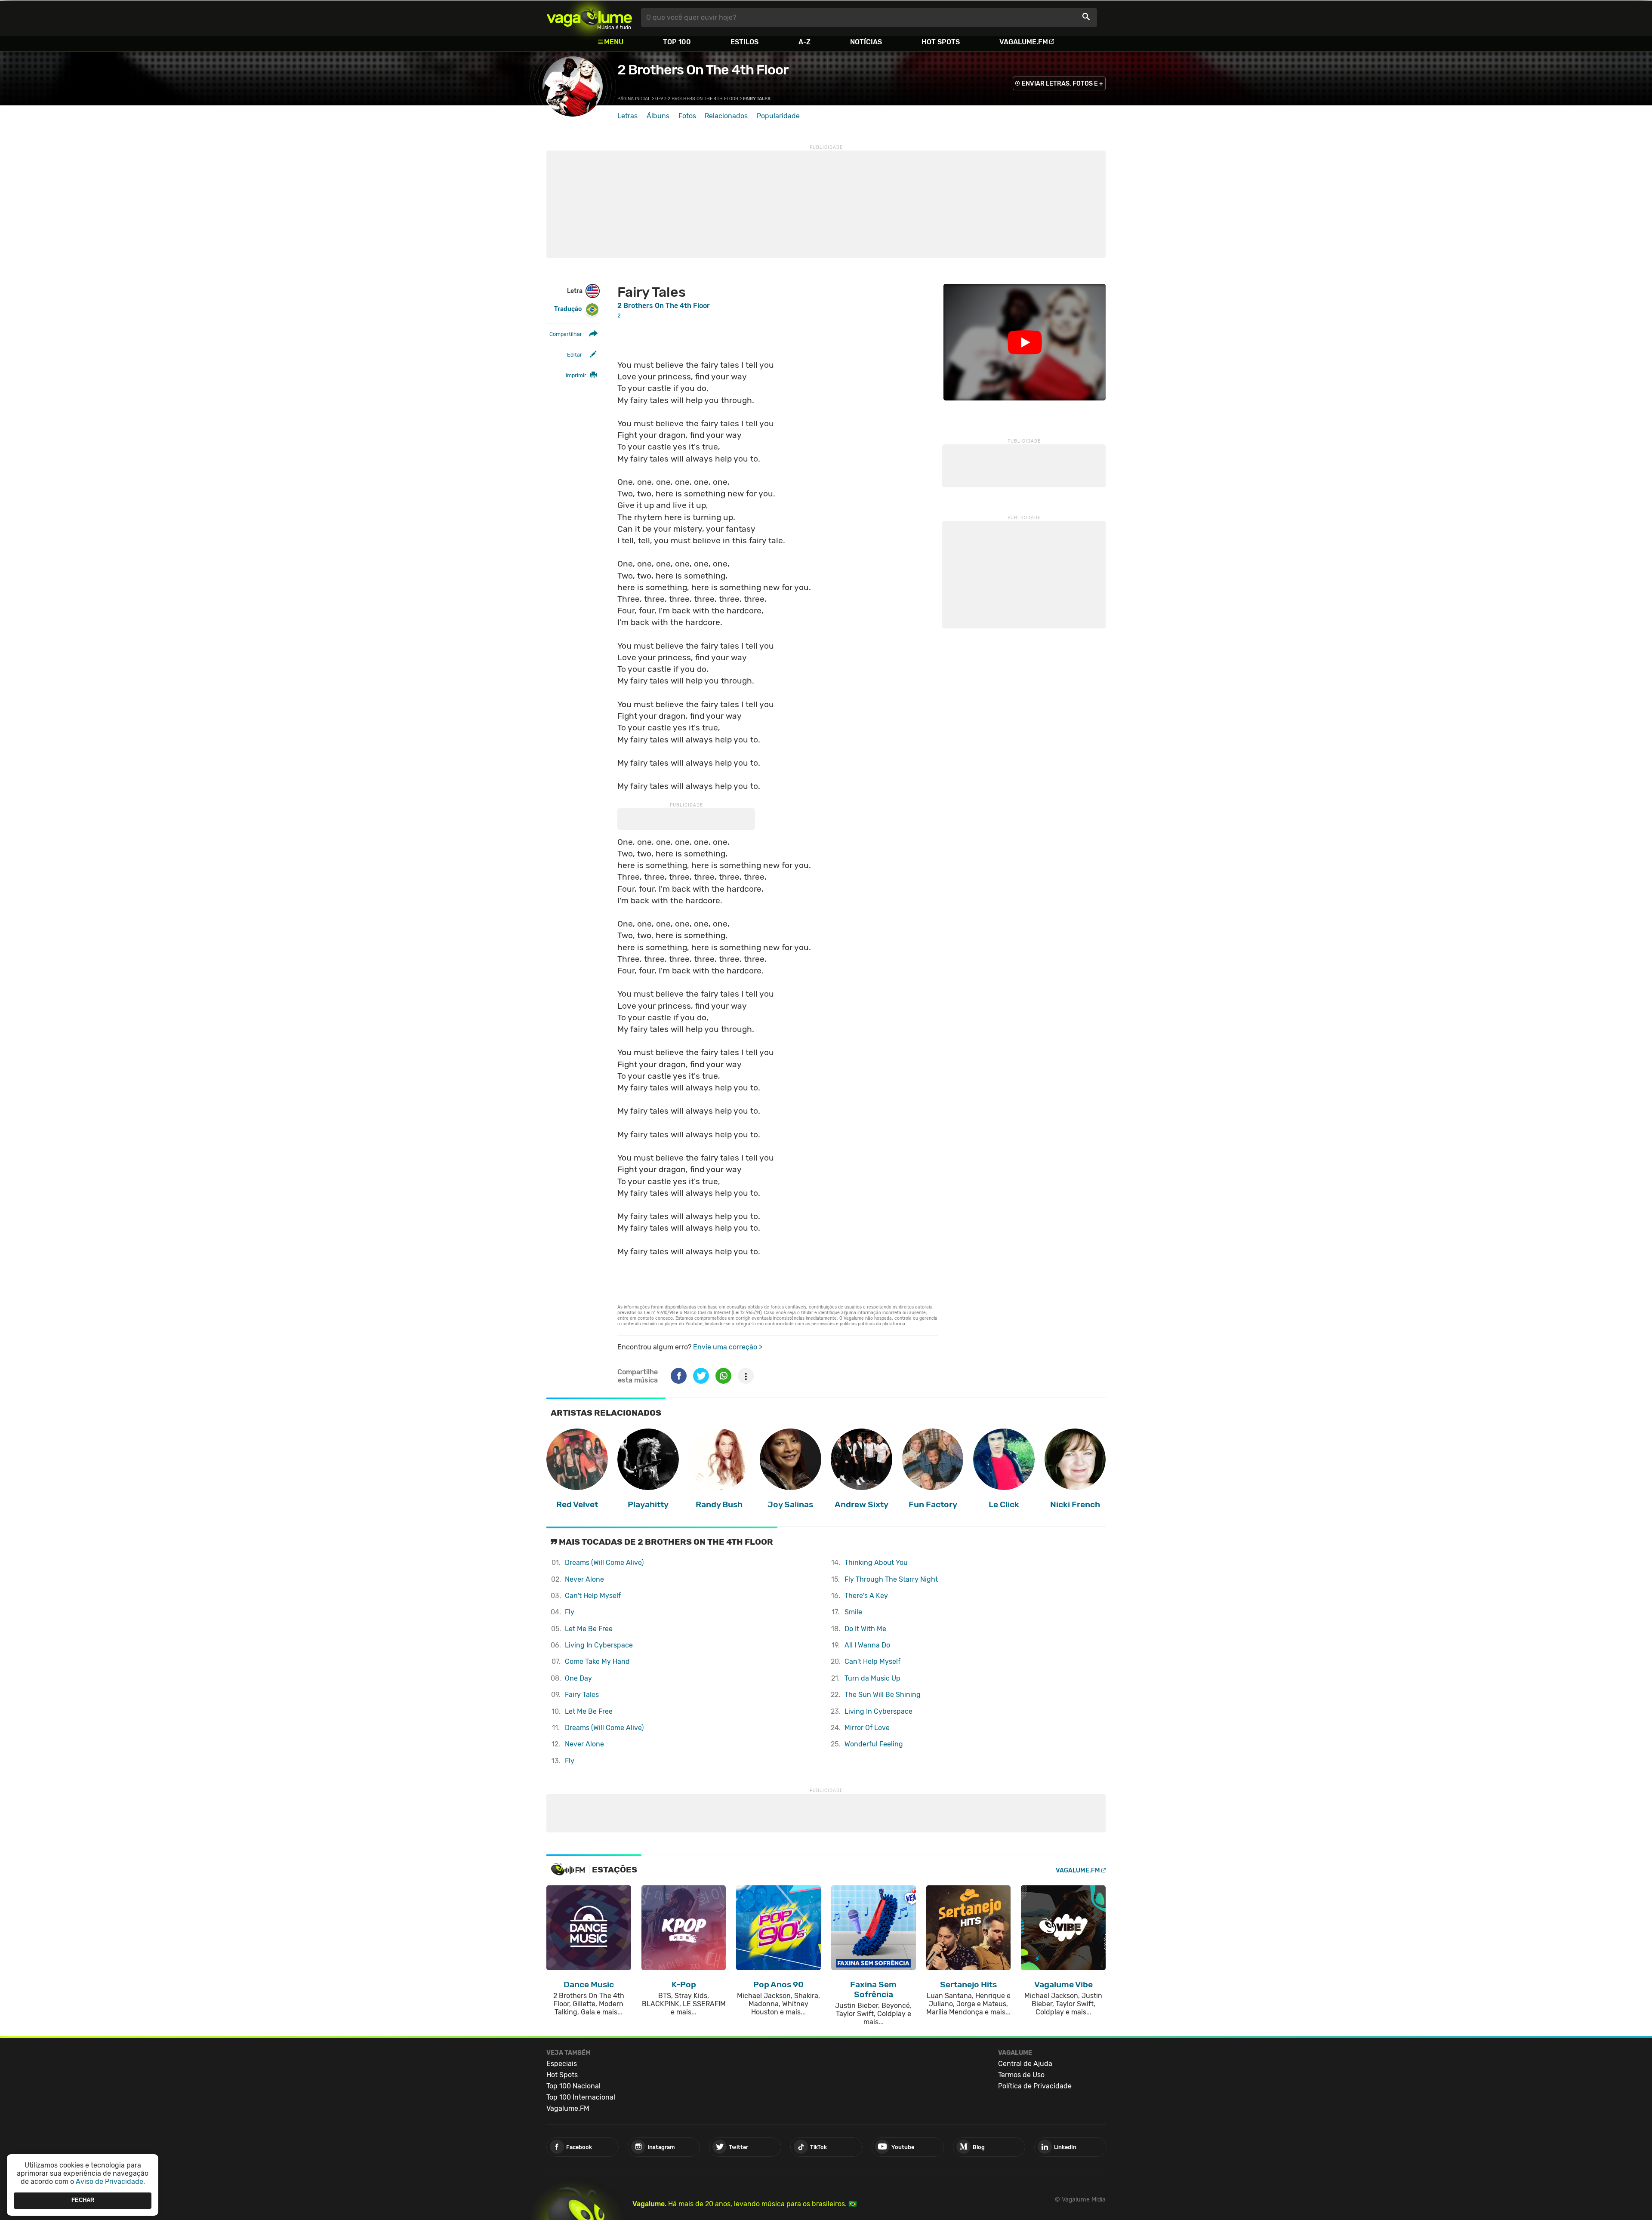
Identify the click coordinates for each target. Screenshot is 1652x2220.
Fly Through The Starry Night (891, 1579)
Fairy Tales (582, 1695)
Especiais (562, 2064)
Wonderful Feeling (874, 1744)
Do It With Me (865, 1629)
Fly (570, 1612)
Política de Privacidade (1035, 2086)
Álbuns (658, 116)
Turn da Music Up (872, 1678)
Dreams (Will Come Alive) (604, 1563)
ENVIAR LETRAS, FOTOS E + (1062, 84)
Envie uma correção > (728, 1347)
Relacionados (726, 116)
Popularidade (778, 116)
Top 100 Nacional (573, 2086)
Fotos (687, 116)
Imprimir (576, 375)
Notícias (866, 42)
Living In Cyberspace (599, 1645)
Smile (853, 1612)
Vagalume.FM (1024, 42)
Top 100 (677, 42)
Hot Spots (941, 42)
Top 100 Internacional (581, 2097)
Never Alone (584, 1579)
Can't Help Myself (593, 1596)
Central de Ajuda (1025, 2064)
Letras (627, 116)
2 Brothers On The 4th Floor (703, 70)
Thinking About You (876, 1563)
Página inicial (634, 99)
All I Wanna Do (867, 1645)
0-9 (659, 99)
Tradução (568, 309)
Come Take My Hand (597, 1661)
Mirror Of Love (867, 1728)
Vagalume (589, 17)
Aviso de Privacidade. (110, 2182)
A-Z (804, 42)
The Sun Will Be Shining (883, 1695)
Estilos (744, 42)
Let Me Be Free (589, 1629)
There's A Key (866, 1596)
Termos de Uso (1021, 2075)
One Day (578, 1678)
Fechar (83, 2200)
